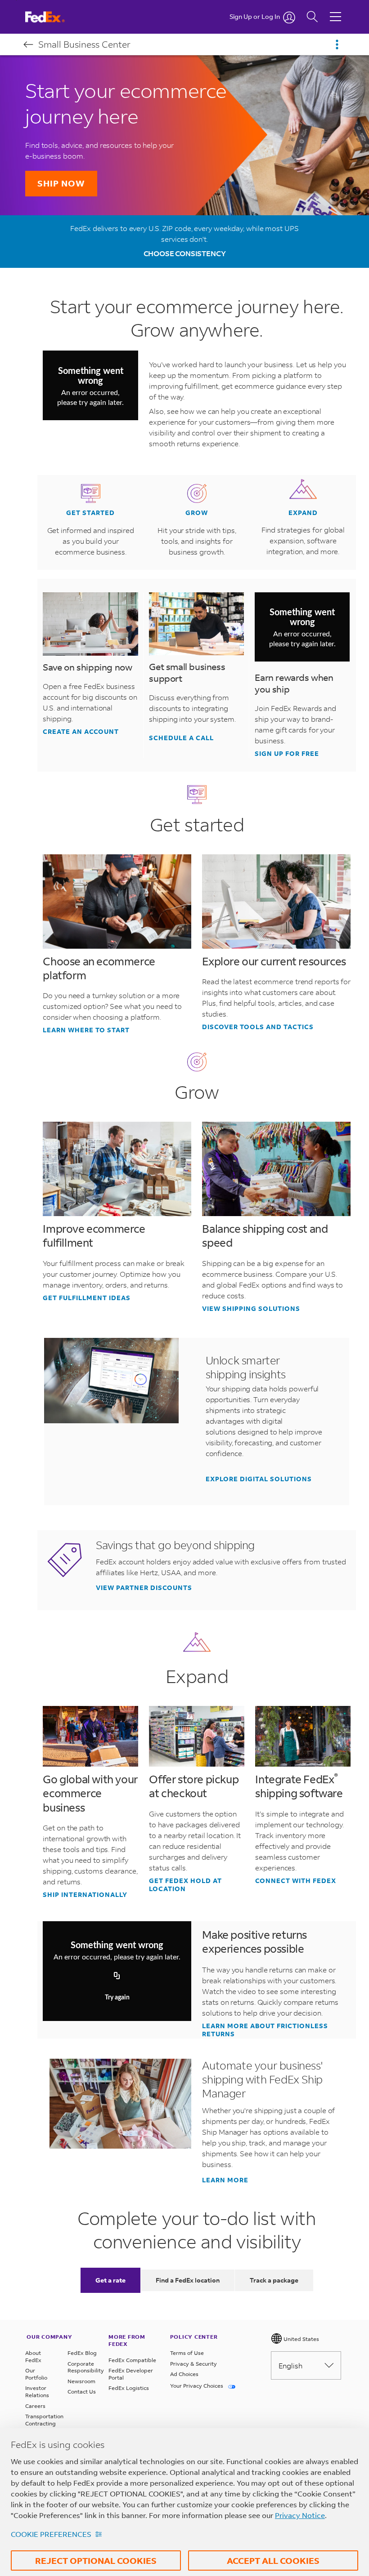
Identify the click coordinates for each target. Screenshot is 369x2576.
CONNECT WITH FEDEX (296, 1881)
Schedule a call (181, 738)
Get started (90, 513)
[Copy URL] (117, 1976)
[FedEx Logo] (53, 17)
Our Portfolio (36, 2374)
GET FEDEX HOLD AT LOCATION (185, 1885)
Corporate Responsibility (83, 2367)
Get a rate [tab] (110, 2280)
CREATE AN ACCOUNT (81, 732)
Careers (35, 2406)
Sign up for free (287, 754)
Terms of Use (187, 2353)
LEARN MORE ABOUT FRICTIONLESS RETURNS (265, 2030)
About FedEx (33, 2356)
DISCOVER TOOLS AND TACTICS (258, 1027)
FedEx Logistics (129, 2388)
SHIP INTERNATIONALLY (85, 1895)
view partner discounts (144, 1588)
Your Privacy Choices (197, 2386)
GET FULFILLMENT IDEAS (87, 1298)
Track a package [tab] (274, 2280)
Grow (197, 513)
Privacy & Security (193, 2364)
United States (301, 2339)
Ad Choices (184, 2374)
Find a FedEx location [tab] (188, 2280)
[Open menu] (337, 44)
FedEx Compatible (132, 2360)
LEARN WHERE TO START (86, 1030)
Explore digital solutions (259, 1479)
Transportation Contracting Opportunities (41, 2423)
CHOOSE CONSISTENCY (185, 253)
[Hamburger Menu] (335, 10)
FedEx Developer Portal (131, 2374)
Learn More (225, 2180)
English (290, 2365)
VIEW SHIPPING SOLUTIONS (251, 1309)
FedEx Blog (82, 2353)
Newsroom (81, 2381)
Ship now (61, 183)
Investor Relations (37, 2392)
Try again (117, 1998)
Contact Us (82, 2392)
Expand (303, 513)
